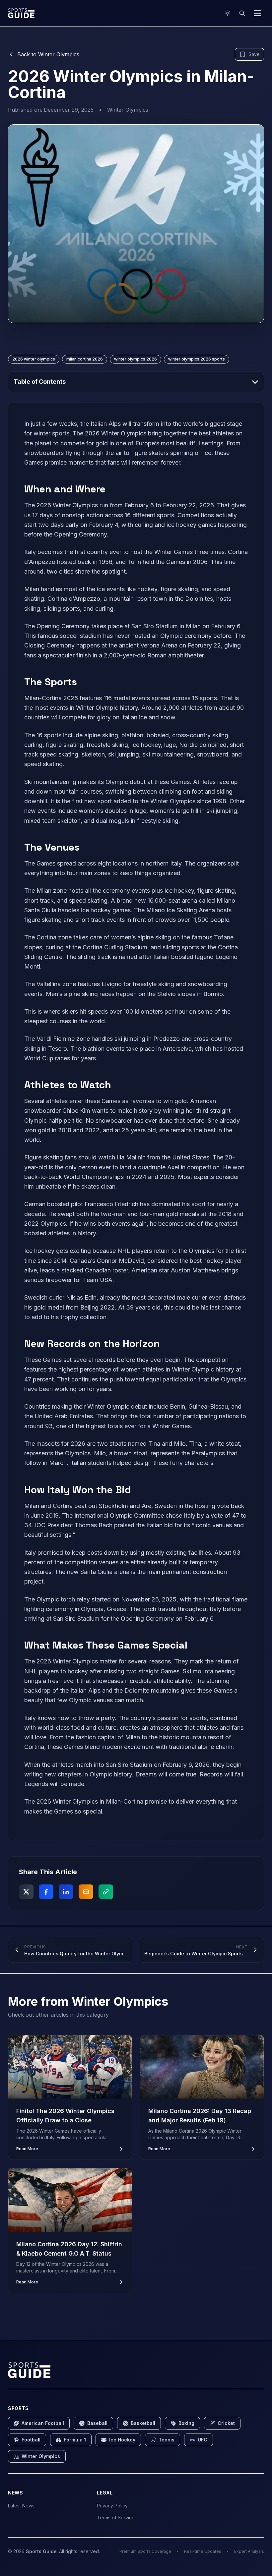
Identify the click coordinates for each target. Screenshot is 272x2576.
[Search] (242, 13)
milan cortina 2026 (85, 359)
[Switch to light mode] (228, 13)
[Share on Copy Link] (106, 1892)
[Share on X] (26, 1892)
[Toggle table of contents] (255, 382)
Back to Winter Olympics (48, 54)
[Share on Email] (86, 1892)
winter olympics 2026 (136, 359)
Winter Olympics (128, 110)
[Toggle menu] (257, 13)
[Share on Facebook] (46, 1892)
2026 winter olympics (34, 359)
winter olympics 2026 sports (197, 359)
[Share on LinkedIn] (66, 1892)
